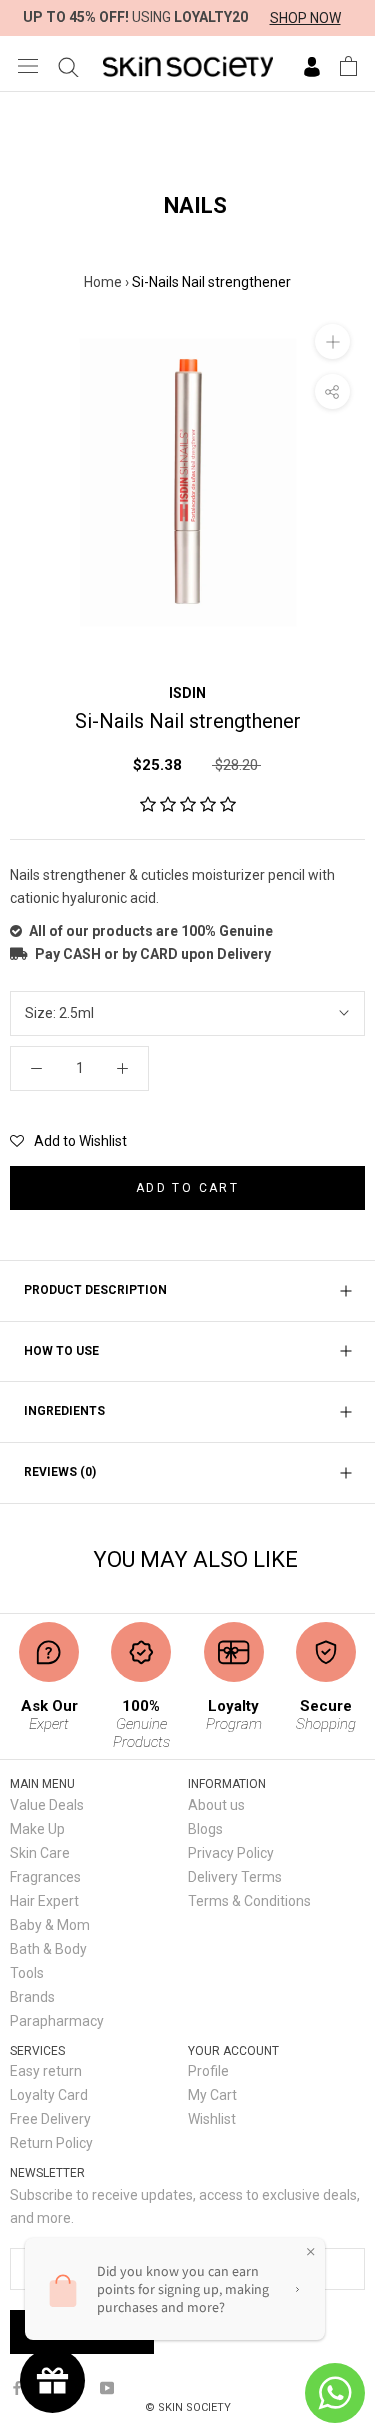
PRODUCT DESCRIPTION (95, 1290)
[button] (188, 805)
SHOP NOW (305, 18)
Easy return (46, 2071)
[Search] (68, 66)
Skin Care (40, 1853)
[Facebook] (17, 2386)
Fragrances (45, 1877)
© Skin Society (188, 2407)
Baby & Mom (50, 1925)
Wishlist (212, 2119)
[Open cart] (348, 66)
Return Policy (51, 2143)
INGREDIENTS (64, 1411)
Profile (208, 2071)
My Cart (212, 2095)
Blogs (205, 1829)
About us (216, 1805)
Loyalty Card (49, 2095)
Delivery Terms (235, 1877)
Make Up (37, 1829)
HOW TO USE (61, 1351)
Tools (27, 1973)
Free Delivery (50, 2119)
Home (103, 282)
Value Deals (47, 1805)
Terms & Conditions (249, 1901)
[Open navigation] (28, 65)
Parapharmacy (57, 2021)
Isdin (187, 693)
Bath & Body (48, 1949)
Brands (32, 1997)
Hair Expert (44, 1901)
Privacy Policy (231, 1853)
